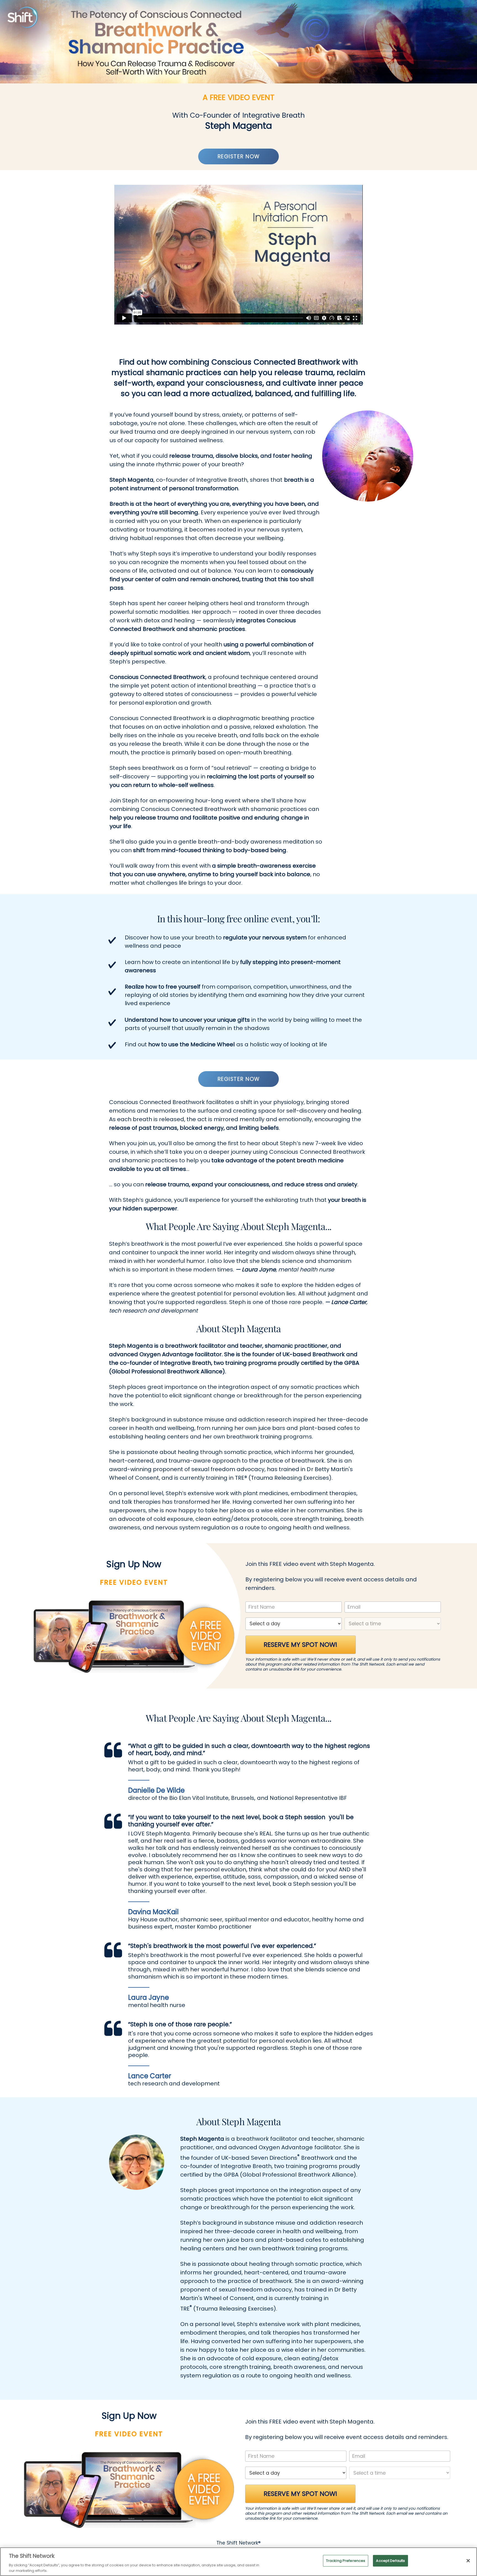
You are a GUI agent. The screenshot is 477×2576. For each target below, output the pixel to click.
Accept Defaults (390, 2561)
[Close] (468, 2561)
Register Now (239, 156)
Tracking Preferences (346, 2561)
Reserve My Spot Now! (300, 1645)
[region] (239, 2562)
